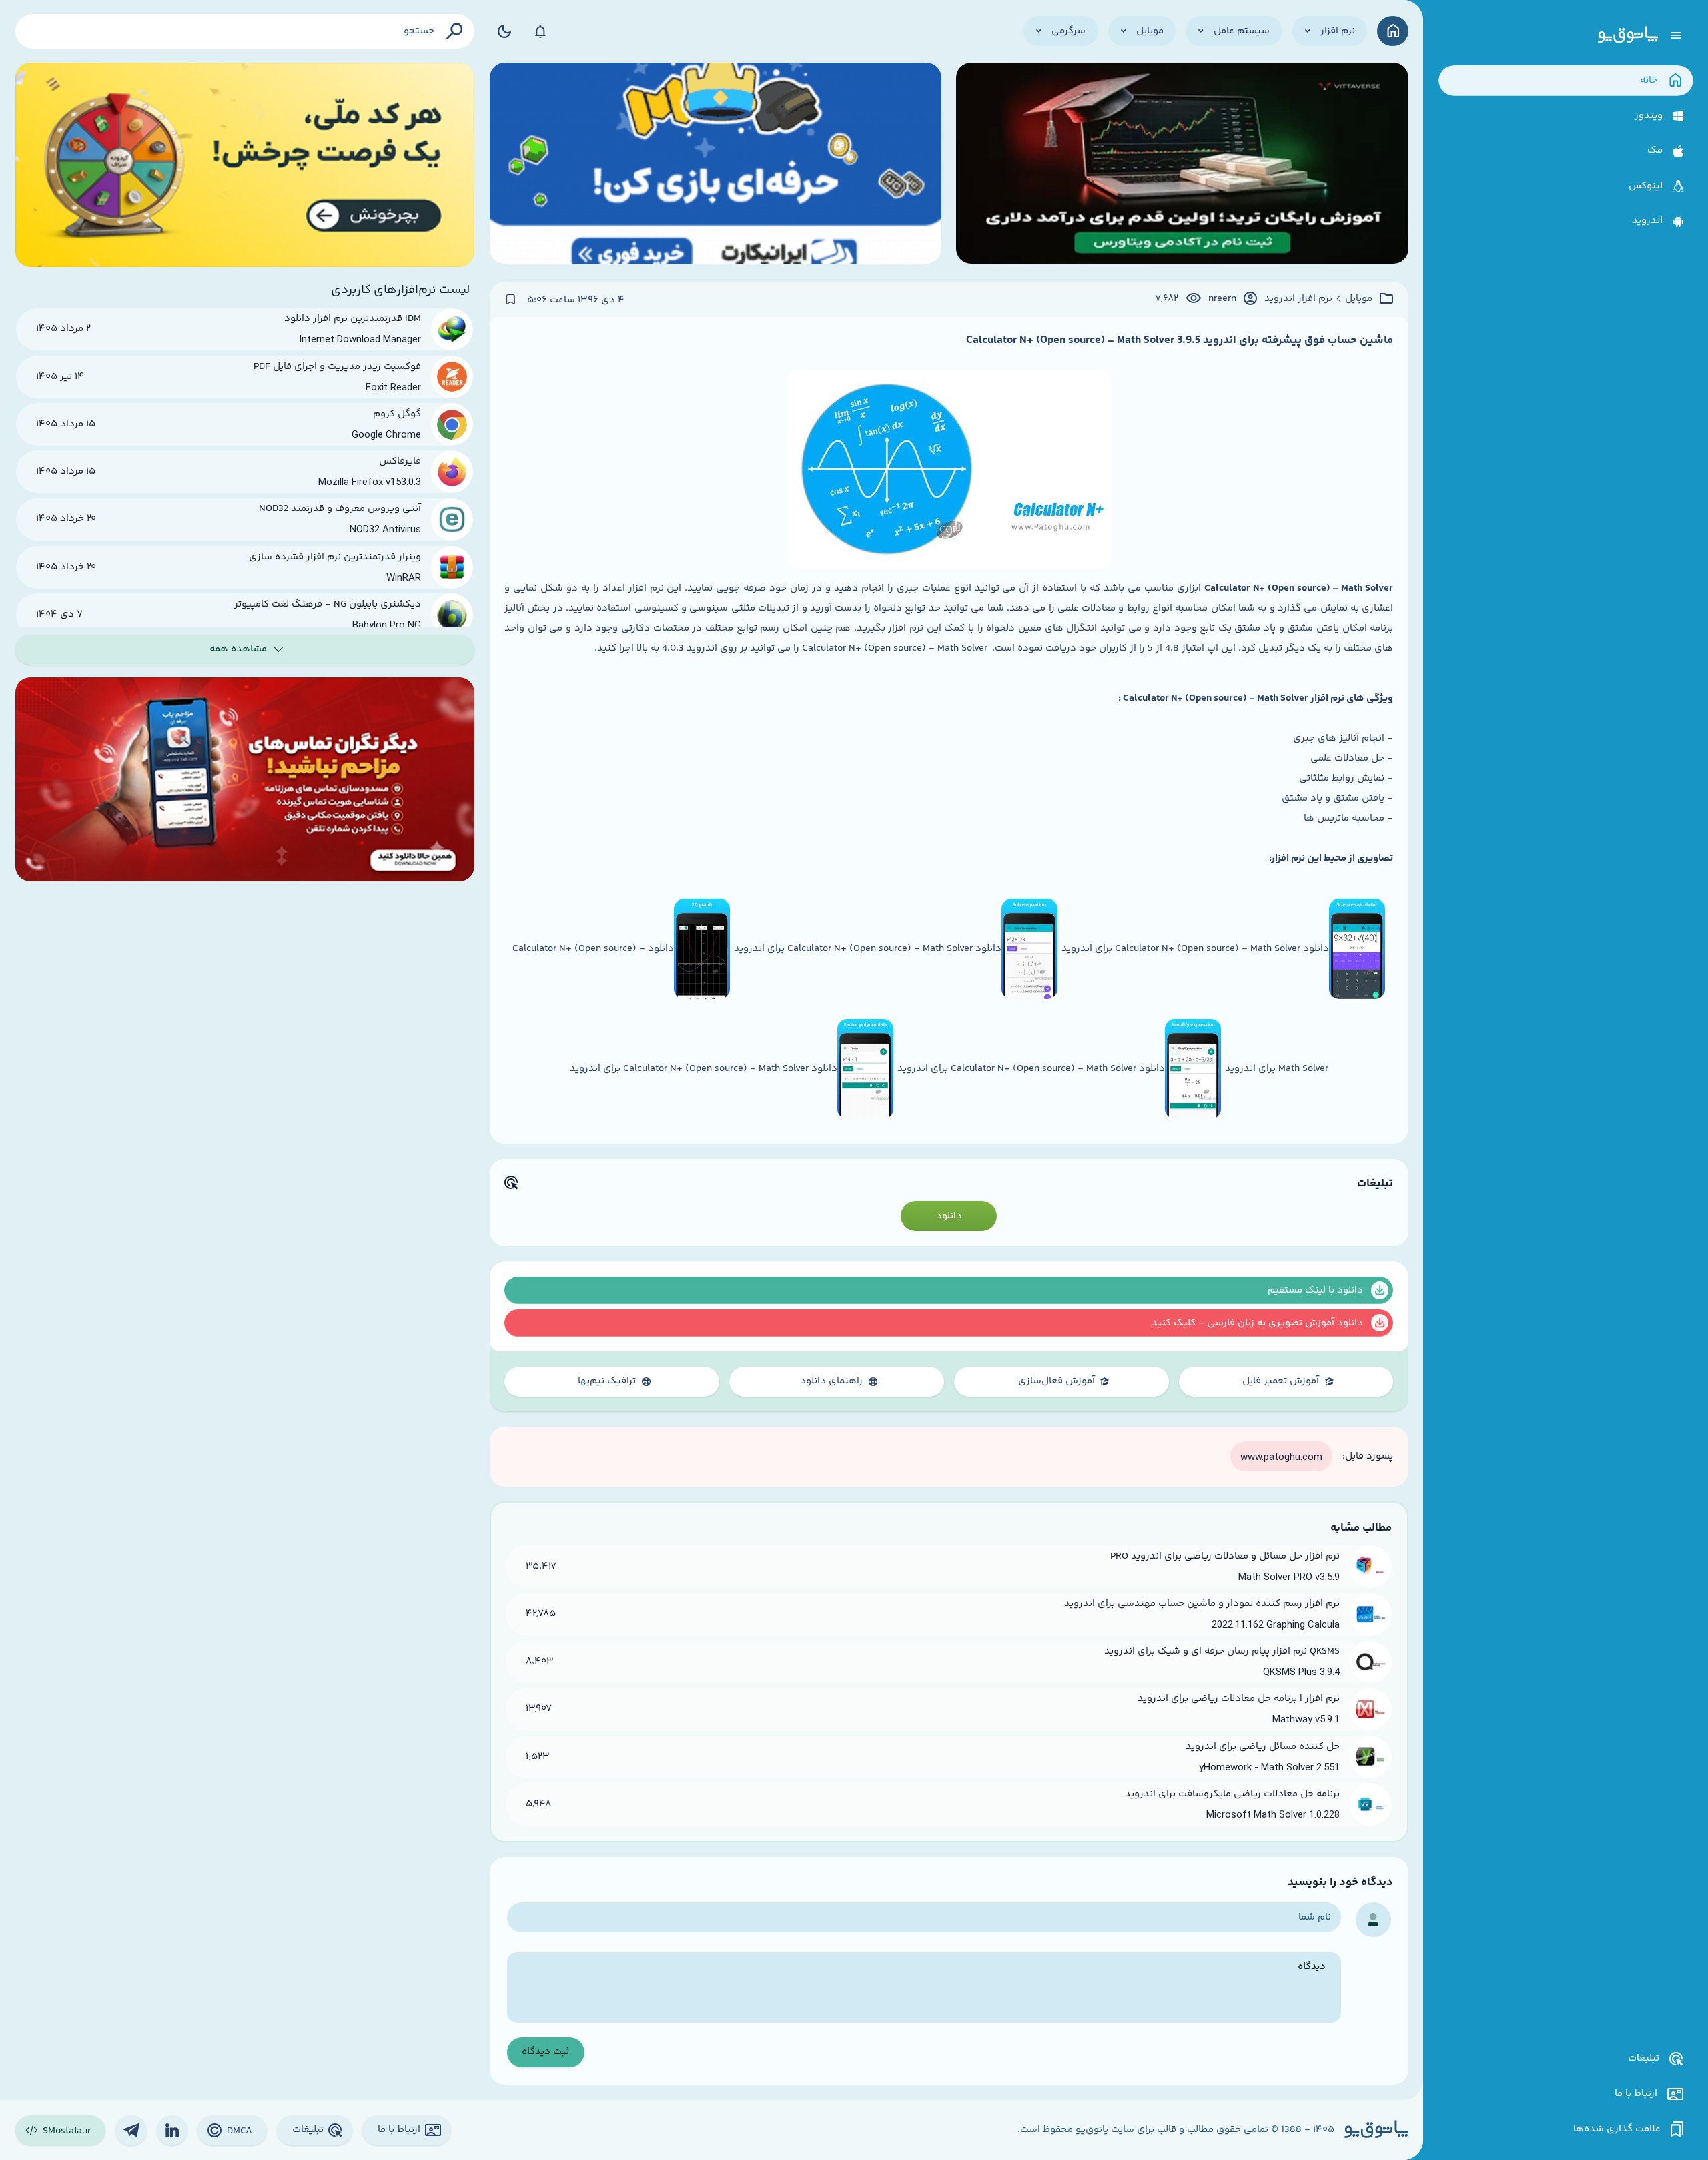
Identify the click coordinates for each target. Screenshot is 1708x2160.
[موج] (1182, 165)
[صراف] (245, 165)
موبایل (1359, 299)
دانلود (949, 1216)
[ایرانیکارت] (716, 165)
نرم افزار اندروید (1298, 299)
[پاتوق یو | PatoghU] (1628, 35)
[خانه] (1393, 31)
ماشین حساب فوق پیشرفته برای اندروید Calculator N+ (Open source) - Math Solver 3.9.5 (1180, 340)
